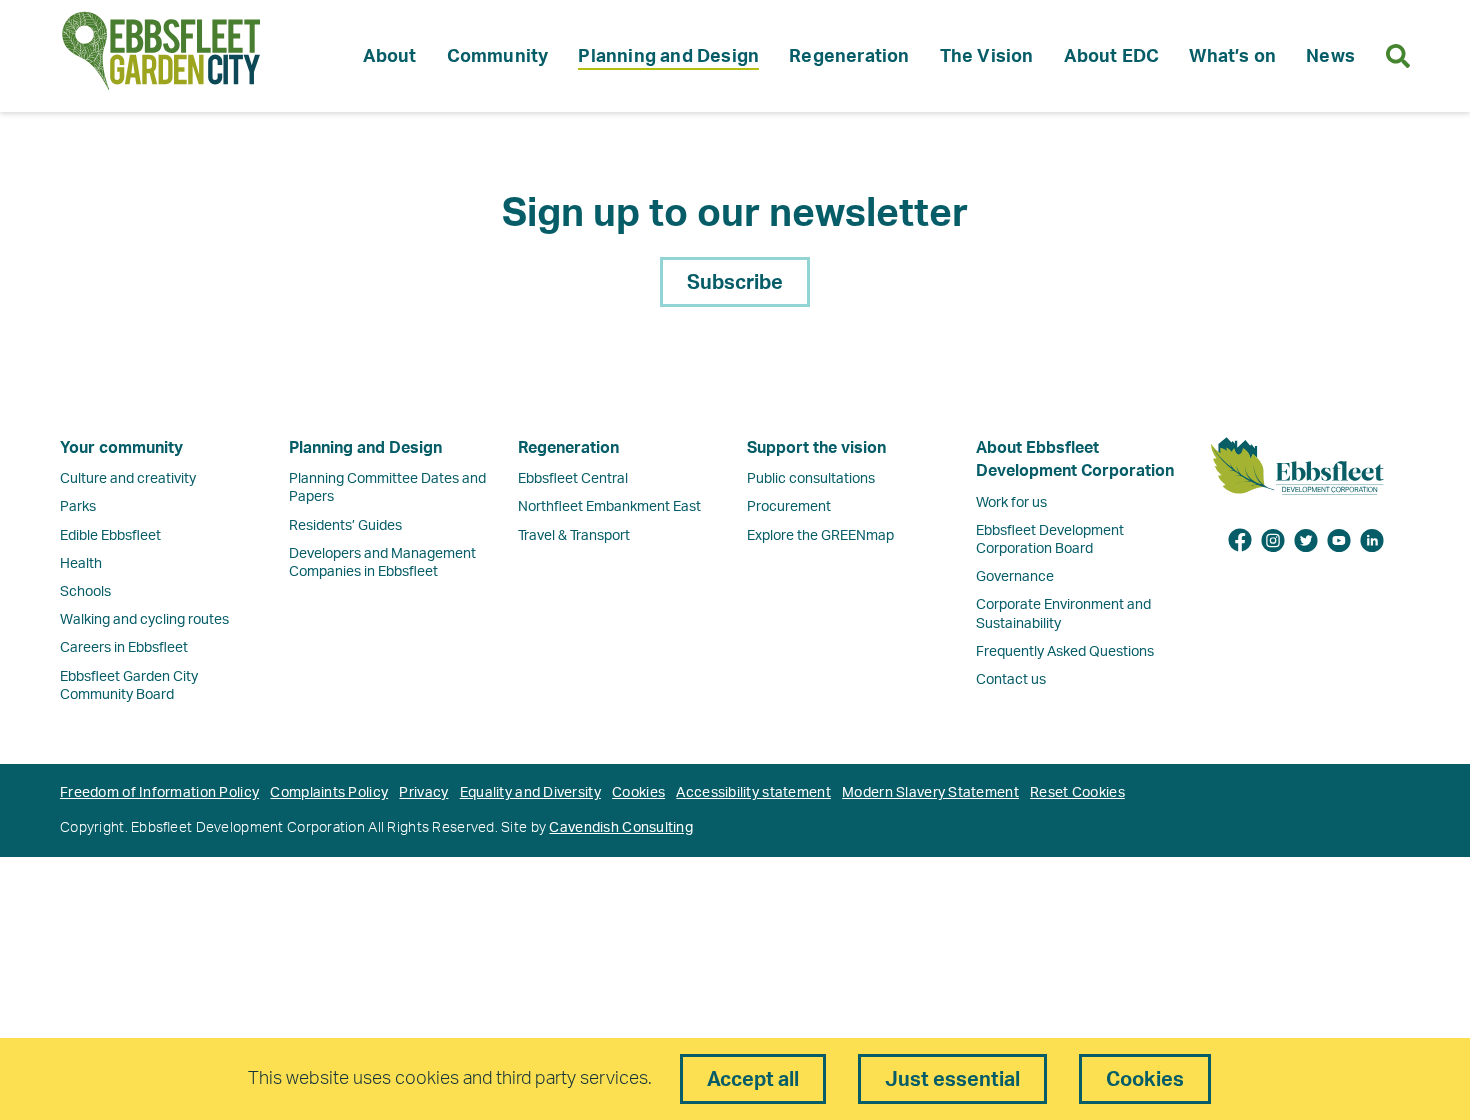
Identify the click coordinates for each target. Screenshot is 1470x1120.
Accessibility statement (753, 793)
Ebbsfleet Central (573, 479)
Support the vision (816, 448)
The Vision (987, 57)
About (390, 57)
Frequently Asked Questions (1065, 652)
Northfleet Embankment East (609, 507)
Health (81, 564)
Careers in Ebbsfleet (124, 648)
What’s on (1232, 57)
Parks (78, 507)
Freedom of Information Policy (159, 793)
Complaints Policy (329, 793)
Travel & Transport (574, 536)
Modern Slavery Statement (930, 793)
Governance (1015, 577)
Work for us (1011, 503)
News (1330, 57)
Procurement (789, 507)
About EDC (1112, 57)
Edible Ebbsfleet (110, 536)
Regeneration (849, 57)
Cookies (638, 793)
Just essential (952, 1080)
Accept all (753, 1080)
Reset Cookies (1077, 793)
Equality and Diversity (530, 793)
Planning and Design (668, 57)
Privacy (423, 793)
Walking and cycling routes (144, 620)
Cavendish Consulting (621, 828)
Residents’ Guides (345, 526)
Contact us (1011, 680)
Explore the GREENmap (820, 536)
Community (498, 57)
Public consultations (811, 479)
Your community (121, 448)
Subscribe (735, 283)
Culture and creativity (128, 479)
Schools (85, 592)
